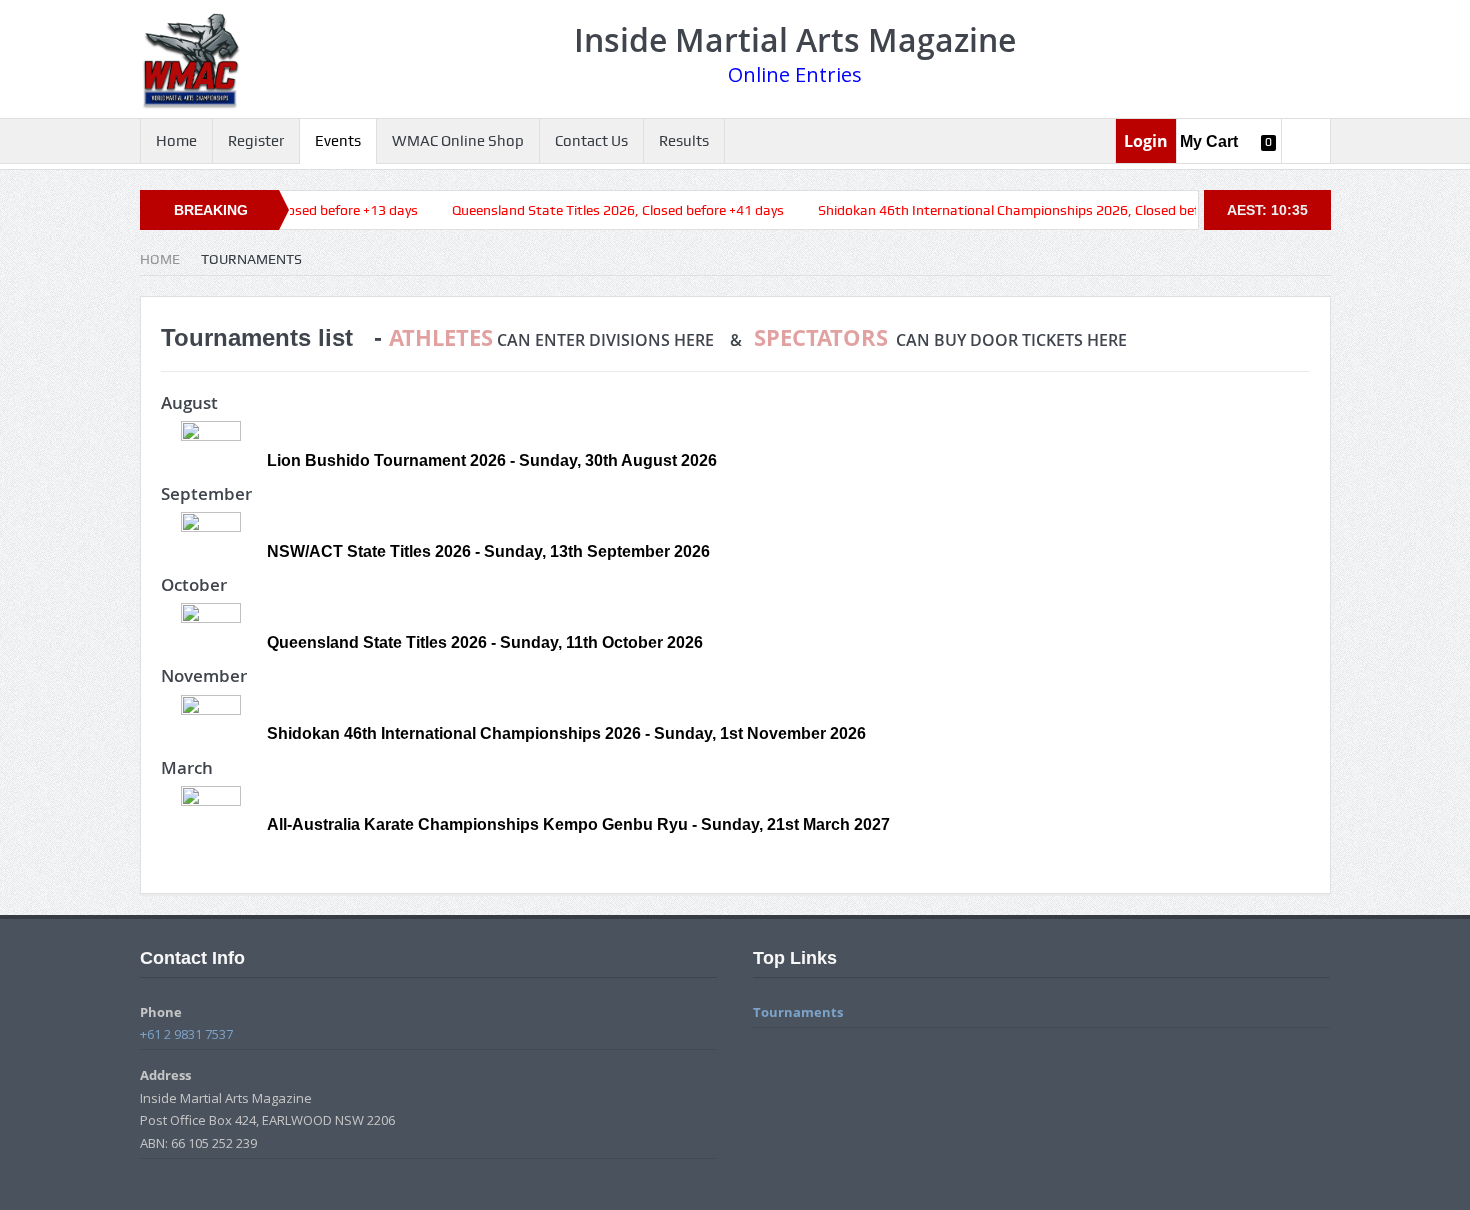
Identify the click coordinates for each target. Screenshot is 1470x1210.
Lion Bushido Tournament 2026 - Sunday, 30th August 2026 (492, 460)
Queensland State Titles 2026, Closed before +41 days (584, 210)
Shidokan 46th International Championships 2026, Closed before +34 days (1013, 210)
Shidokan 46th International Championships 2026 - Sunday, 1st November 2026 (566, 733)
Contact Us (591, 141)
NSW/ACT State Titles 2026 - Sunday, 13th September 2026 (488, 551)
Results (684, 141)
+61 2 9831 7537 (186, 1034)
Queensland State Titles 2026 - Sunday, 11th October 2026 (485, 642)
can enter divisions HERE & (571, 340)
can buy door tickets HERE (940, 340)
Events (338, 141)
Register (256, 141)
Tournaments (798, 1012)
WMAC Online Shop (458, 141)
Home (176, 141)
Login (1146, 141)
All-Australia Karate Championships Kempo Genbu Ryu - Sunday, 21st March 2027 (578, 824)
